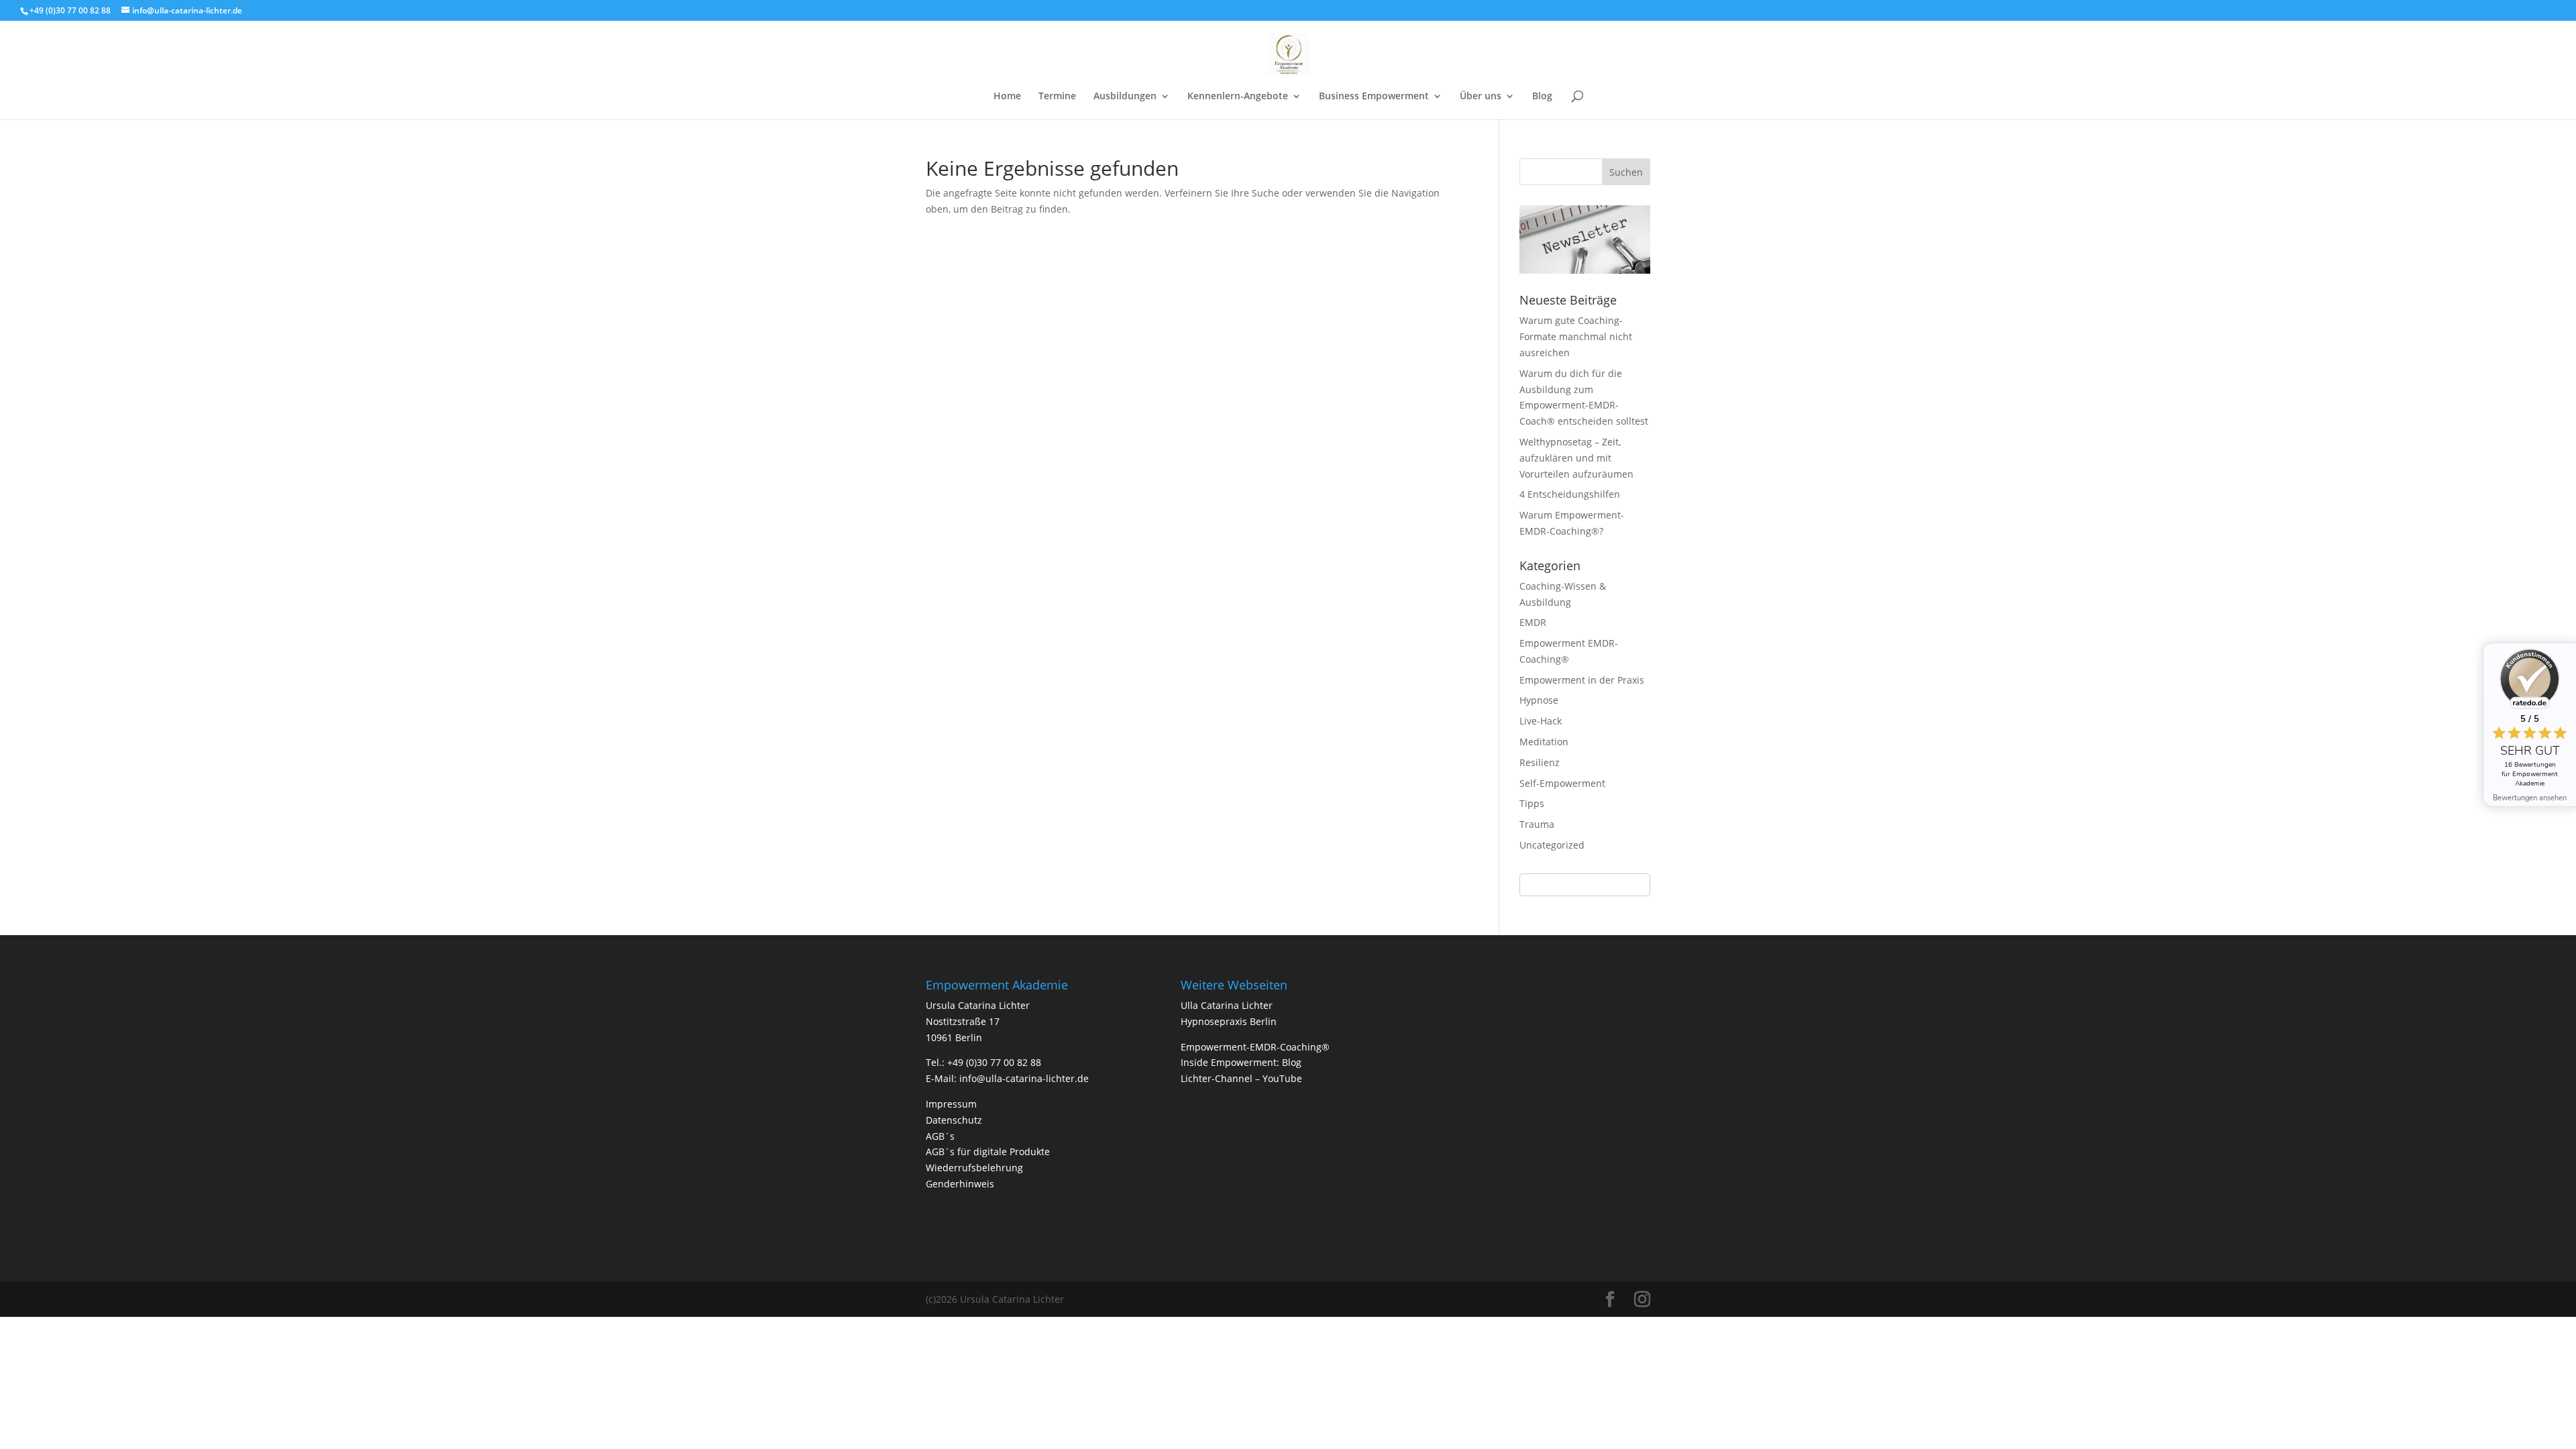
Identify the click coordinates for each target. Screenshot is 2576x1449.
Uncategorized (1552, 845)
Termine (1057, 97)
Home (1007, 97)
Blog (1542, 97)
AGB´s (940, 1136)
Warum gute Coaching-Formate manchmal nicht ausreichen (1576, 336)
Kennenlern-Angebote (1238, 97)
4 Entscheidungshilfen (1570, 494)
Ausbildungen (1125, 97)
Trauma (1537, 824)
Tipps (1532, 803)
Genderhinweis (960, 1184)
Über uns (1481, 97)
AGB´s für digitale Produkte (988, 1151)
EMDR (1533, 622)
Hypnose (1539, 700)
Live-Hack (1541, 721)
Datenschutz (954, 1120)
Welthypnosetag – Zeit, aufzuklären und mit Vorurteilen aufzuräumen (1576, 458)
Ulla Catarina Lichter (1227, 1005)
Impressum (951, 1104)
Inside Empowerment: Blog (1241, 1062)
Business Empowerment (1374, 97)
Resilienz (1540, 762)
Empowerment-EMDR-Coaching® (1255, 1047)
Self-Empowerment (1562, 783)
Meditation (1544, 742)
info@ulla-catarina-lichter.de (1024, 1078)
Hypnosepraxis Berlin (1229, 1021)
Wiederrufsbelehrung (974, 1168)
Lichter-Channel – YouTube (1241, 1078)
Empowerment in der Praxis (1582, 680)
